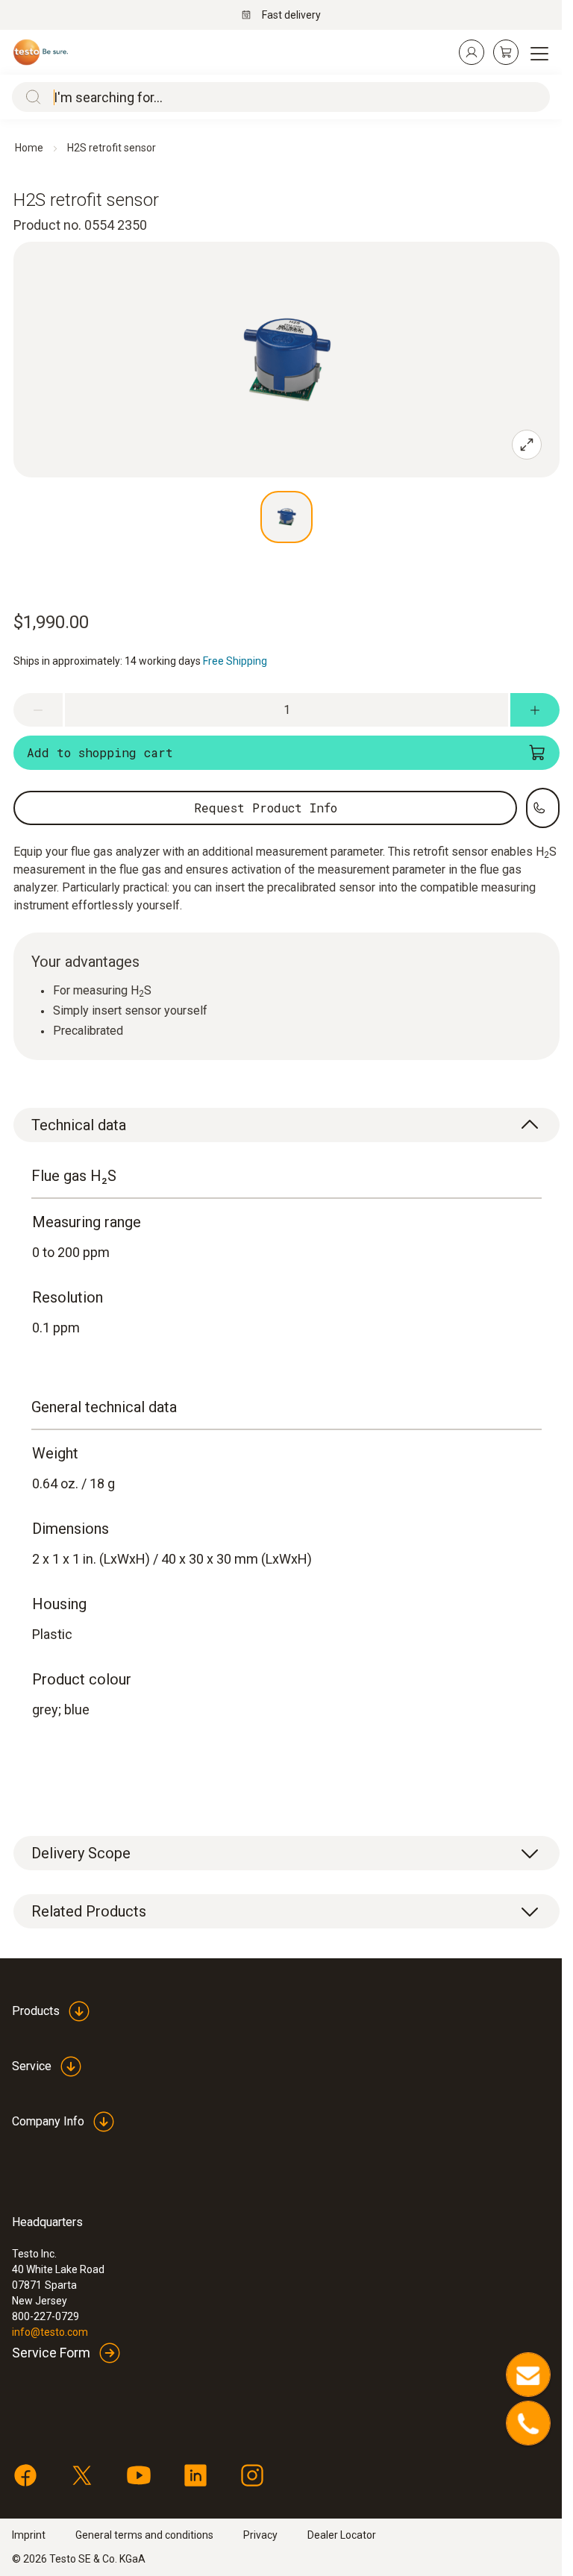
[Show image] (286, 517)
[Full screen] (527, 445)
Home (29, 148)
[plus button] (535, 710)
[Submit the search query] (30, 97)
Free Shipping (235, 661)
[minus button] (38, 710)
